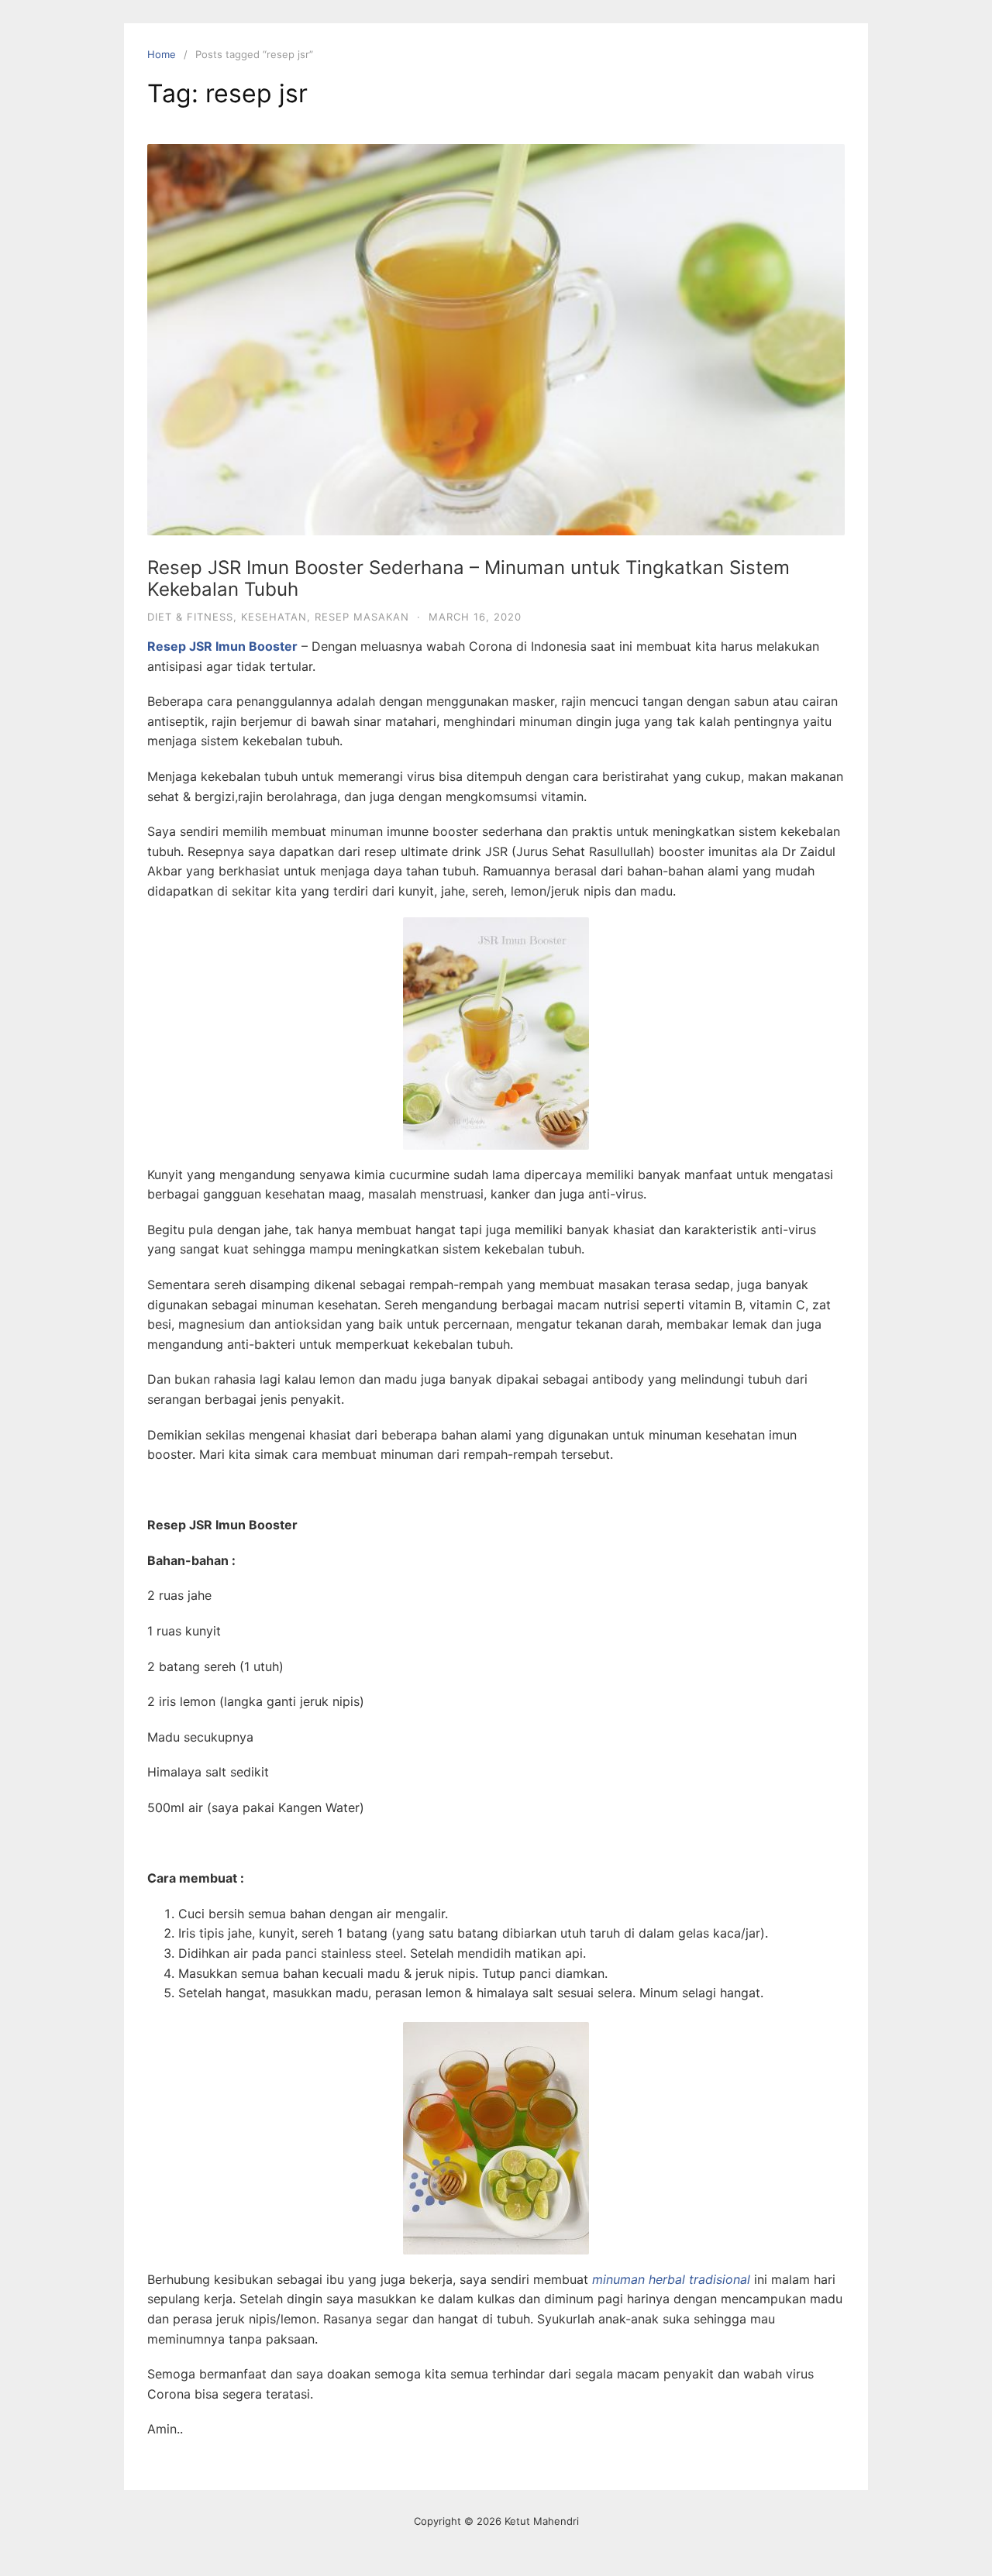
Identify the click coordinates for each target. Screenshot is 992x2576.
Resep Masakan (362, 617)
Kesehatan (274, 617)
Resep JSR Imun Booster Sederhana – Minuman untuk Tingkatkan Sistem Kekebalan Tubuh (468, 579)
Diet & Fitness (190, 617)
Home (162, 54)
